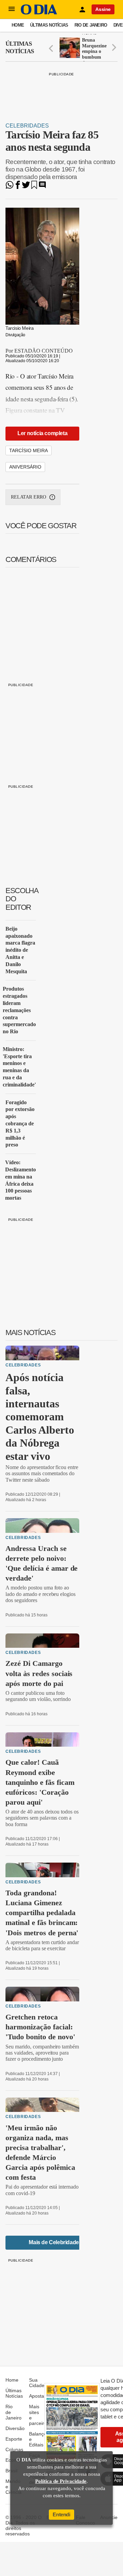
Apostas (38, 2396)
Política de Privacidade (61, 2481)
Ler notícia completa (42, 433)
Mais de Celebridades (55, 2242)
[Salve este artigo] (34, 187)
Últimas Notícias (49, 25)
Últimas (20, 47)
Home (18, 25)
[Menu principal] (12, 9)
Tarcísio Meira (29, 450)
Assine (103, 9)
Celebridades (27, 126)
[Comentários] (42, 187)
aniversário (25, 467)
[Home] (39, 13)
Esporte (14, 2439)
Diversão (15, 2428)
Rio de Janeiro (91, 25)
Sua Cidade (37, 2383)
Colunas (14, 2449)
